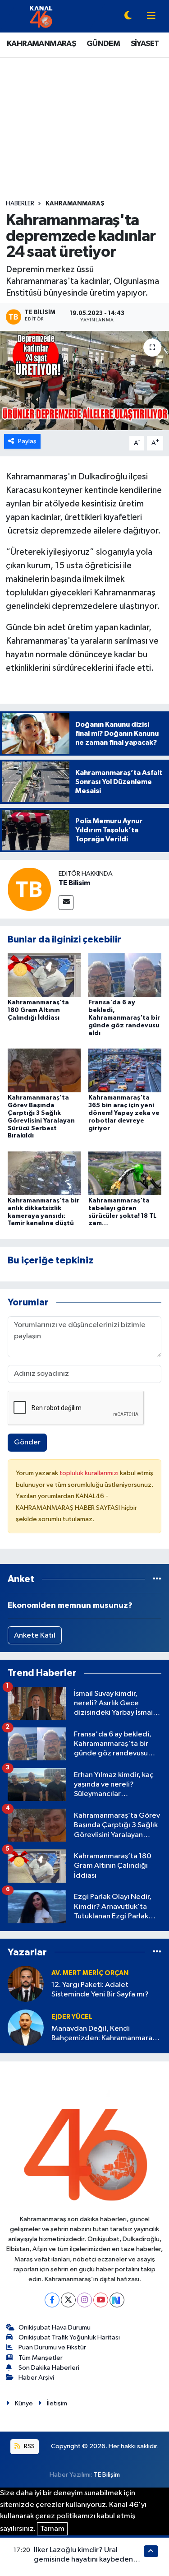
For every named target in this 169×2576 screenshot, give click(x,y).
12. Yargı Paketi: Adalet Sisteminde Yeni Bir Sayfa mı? (100, 1990)
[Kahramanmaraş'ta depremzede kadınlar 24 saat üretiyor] (84, 381)
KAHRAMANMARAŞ (41, 44)
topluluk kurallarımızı (90, 1473)
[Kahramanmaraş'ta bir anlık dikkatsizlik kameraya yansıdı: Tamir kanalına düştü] (44, 1173)
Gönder (27, 1442)
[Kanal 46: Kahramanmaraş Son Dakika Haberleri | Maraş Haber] (41, 16)
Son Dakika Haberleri (49, 2368)
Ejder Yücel (72, 2017)
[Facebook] (52, 2300)
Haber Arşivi (36, 2378)
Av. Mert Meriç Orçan (90, 1973)
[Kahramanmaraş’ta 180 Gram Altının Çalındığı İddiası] (44, 975)
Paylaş (27, 441)
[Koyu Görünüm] (128, 16)
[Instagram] (84, 2300)
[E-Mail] (66, 903)
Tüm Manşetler (41, 2358)
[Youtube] (101, 2300)
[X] (68, 2300)
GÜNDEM (103, 44)
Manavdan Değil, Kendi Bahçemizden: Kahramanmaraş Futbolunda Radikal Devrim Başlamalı (103, 2034)
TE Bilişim (107, 2475)
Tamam (52, 2529)
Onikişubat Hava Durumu (55, 2328)
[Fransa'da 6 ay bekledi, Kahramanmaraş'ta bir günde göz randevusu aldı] (125, 975)
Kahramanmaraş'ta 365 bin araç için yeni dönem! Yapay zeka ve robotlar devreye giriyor (124, 1113)
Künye (24, 2403)
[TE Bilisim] (29, 889)
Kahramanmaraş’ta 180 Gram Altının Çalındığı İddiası (38, 1010)
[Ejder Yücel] (26, 2027)
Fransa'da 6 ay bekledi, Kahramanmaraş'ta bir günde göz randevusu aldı (124, 1018)
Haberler (20, 204)
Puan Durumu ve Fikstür (52, 2347)
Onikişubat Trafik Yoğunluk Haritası (69, 2337)
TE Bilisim (74, 883)
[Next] (117, 2300)
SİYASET (145, 44)
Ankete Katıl (35, 1636)
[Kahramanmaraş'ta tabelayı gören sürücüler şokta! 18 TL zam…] (125, 1173)
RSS (29, 2446)
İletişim (57, 2403)
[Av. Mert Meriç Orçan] (26, 1984)
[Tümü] (157, 1579)
